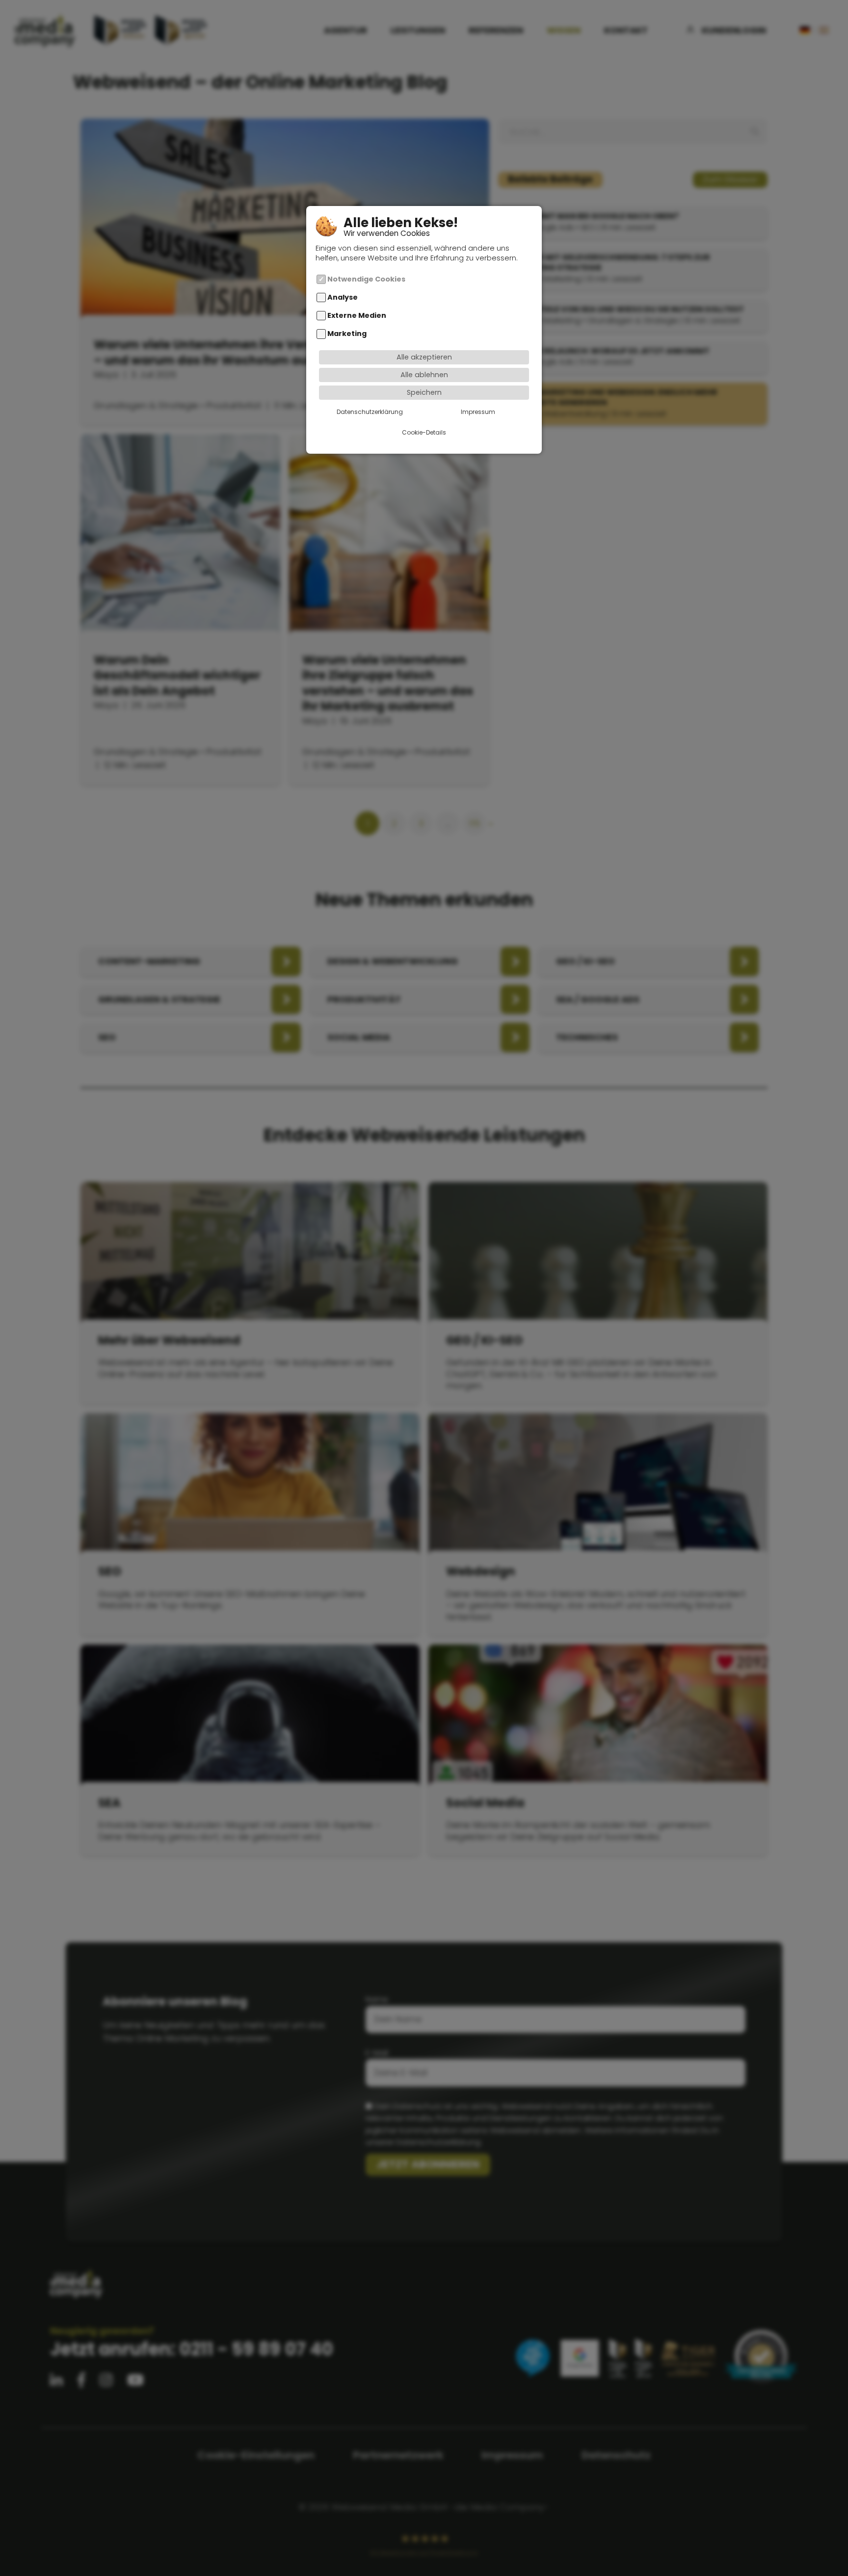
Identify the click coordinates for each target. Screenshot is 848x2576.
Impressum (478, 412)
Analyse (343, 297)
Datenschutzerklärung (370, 412)
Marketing (347, 334)
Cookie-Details (424, 432)
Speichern (424, 392)
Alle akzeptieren (424, 357)
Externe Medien (357, 315)
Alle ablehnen (424, 375)
